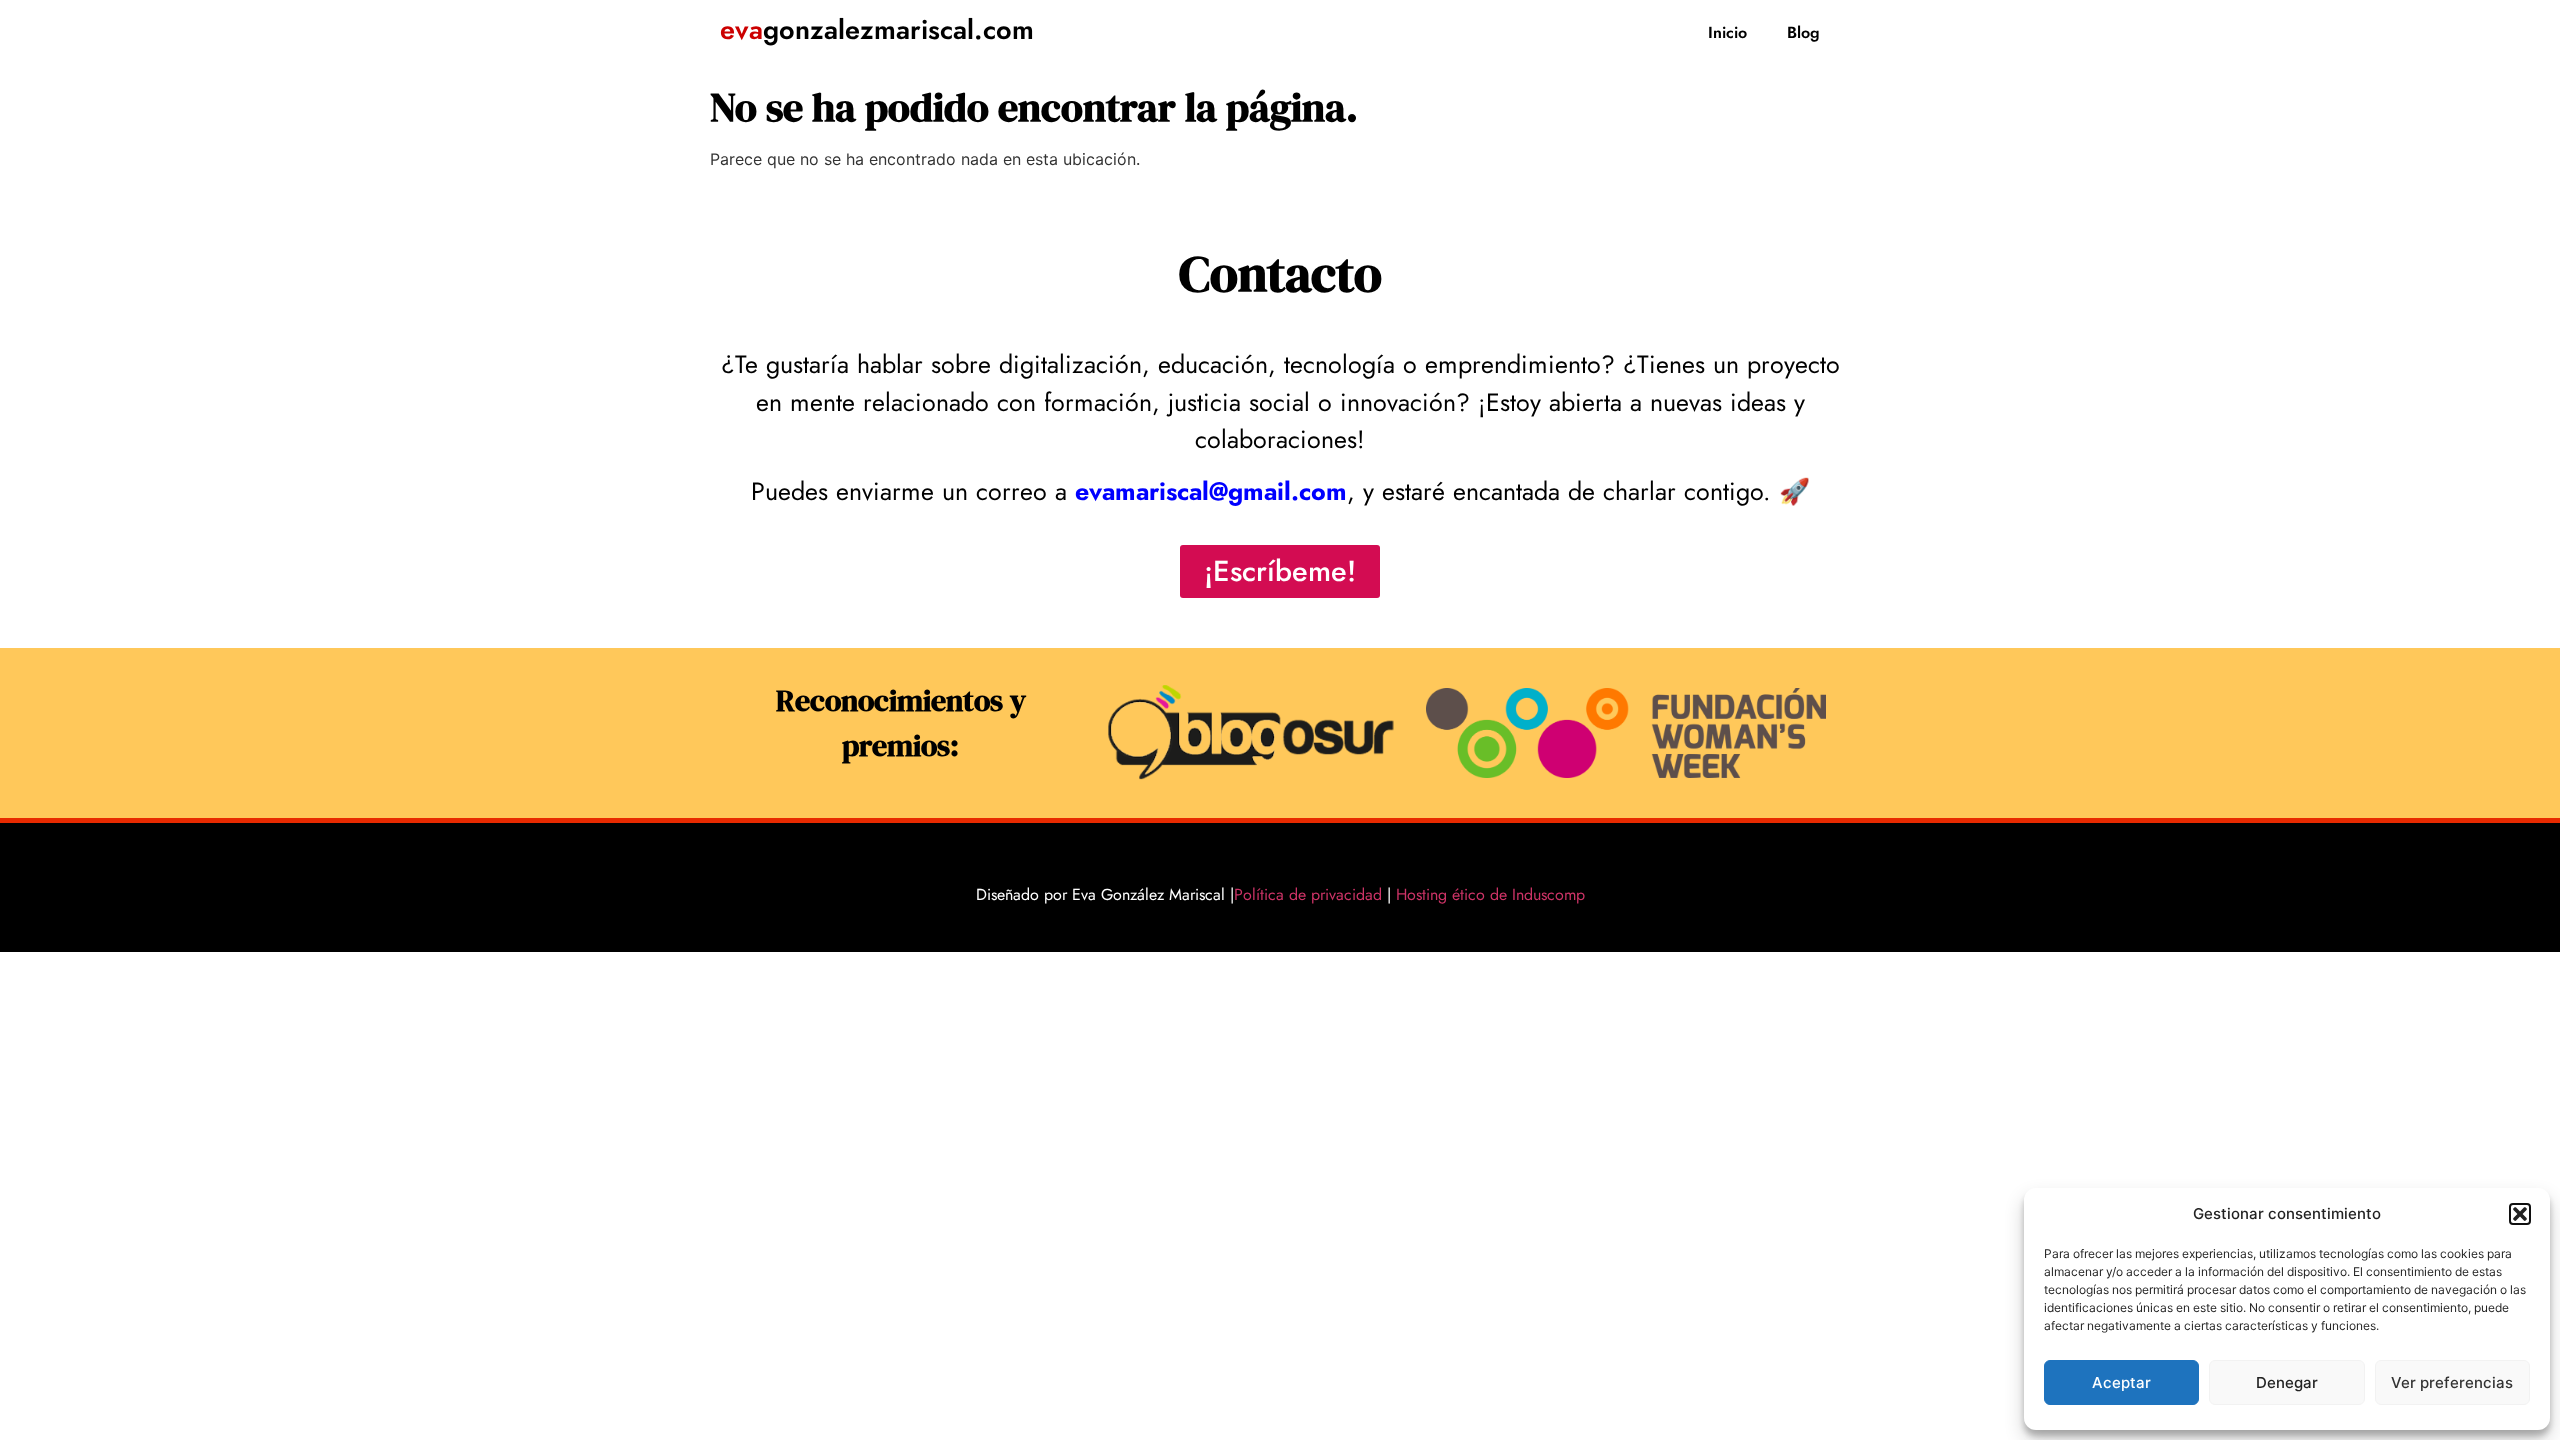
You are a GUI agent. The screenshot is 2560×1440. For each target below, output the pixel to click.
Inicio (1727, 32)
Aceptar (2121, 1382)
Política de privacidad (1308, 894)
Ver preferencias (2452, 1382)
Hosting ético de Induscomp (1486, 894)
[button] (2520, 1214)
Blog (1803, 32)
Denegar (2287, 1382)
